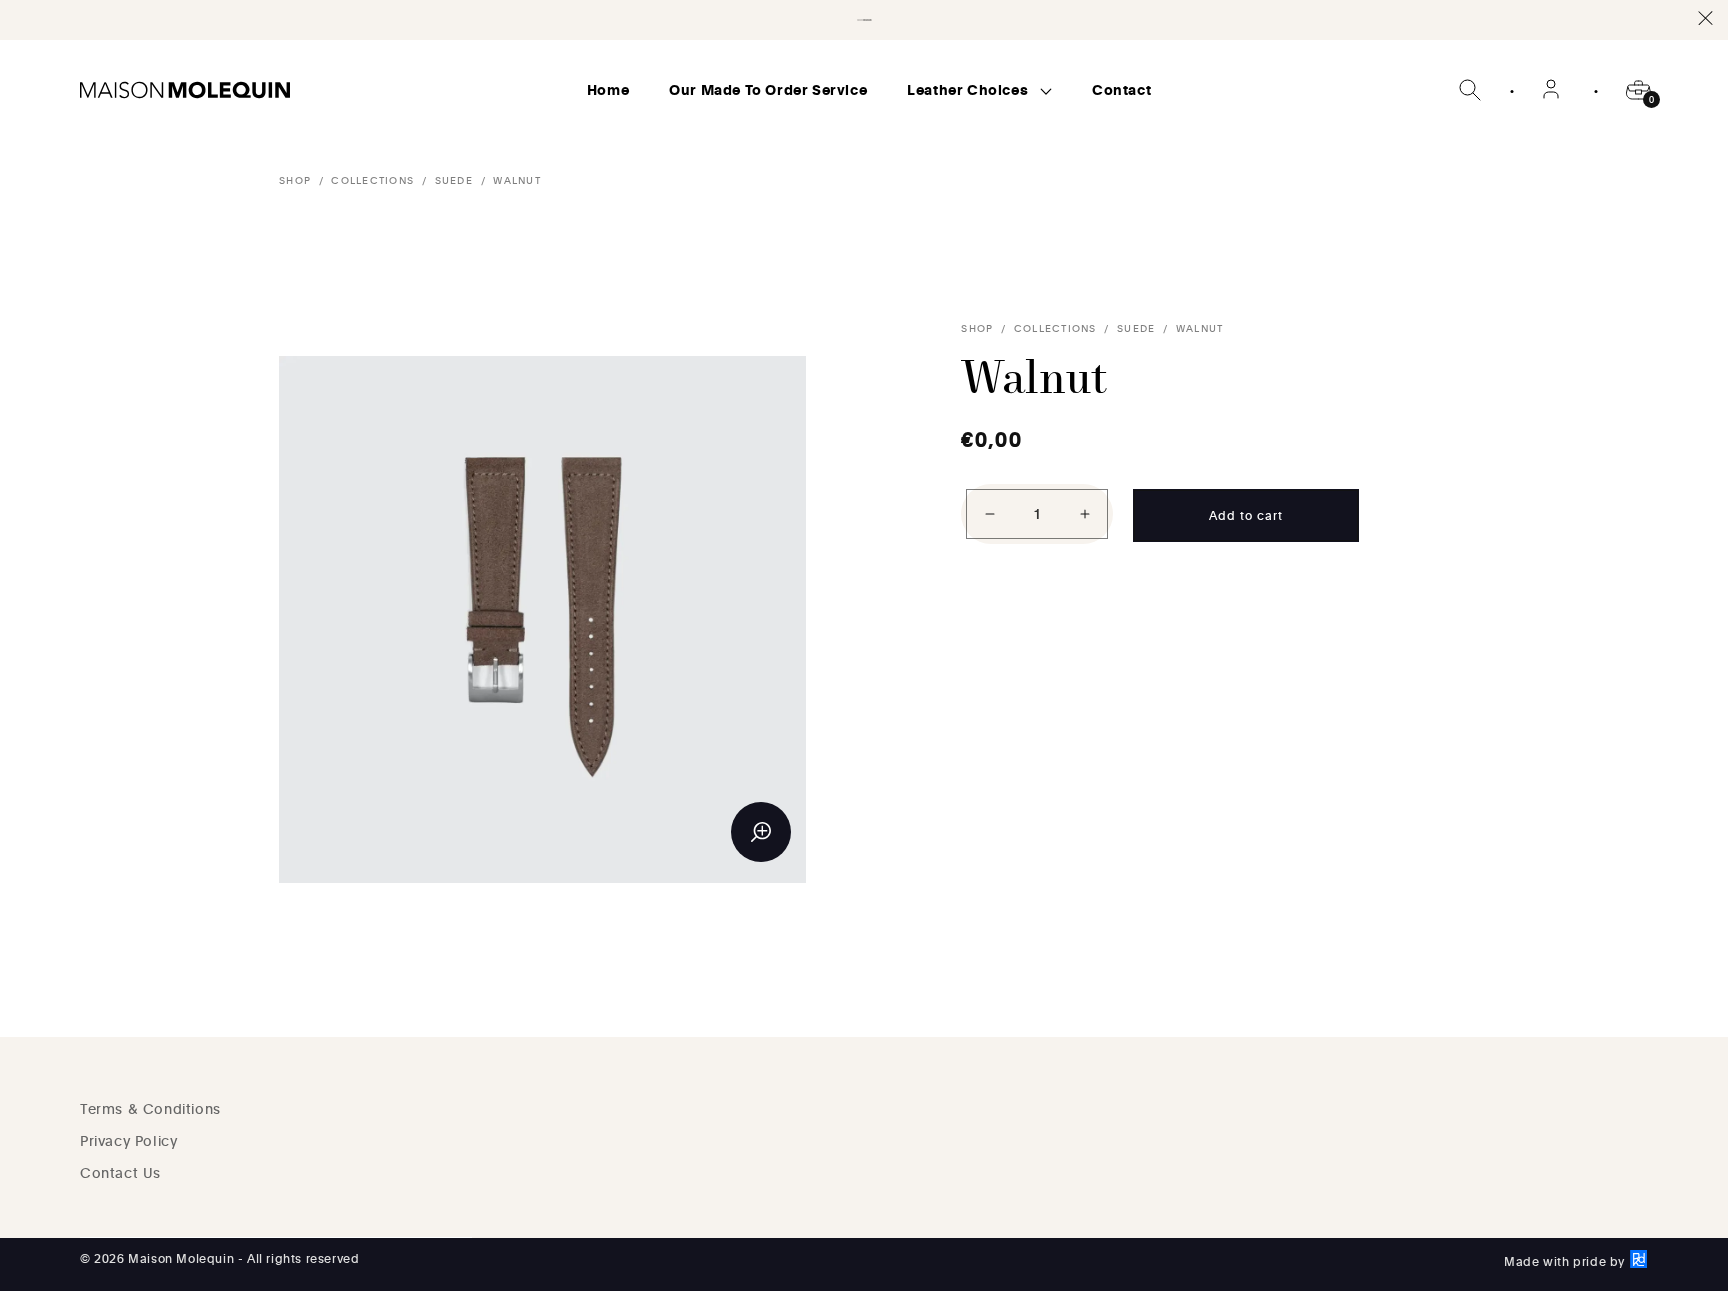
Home (608, 89)
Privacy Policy (128, 1140)
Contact (1121, 89)
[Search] (1470, 90)
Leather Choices (969, 89)
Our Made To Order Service (768, 89)
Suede (454, 180)
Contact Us (120, 1172)
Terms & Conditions (150, 1108)
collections (372, 180)
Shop (295, 180)
